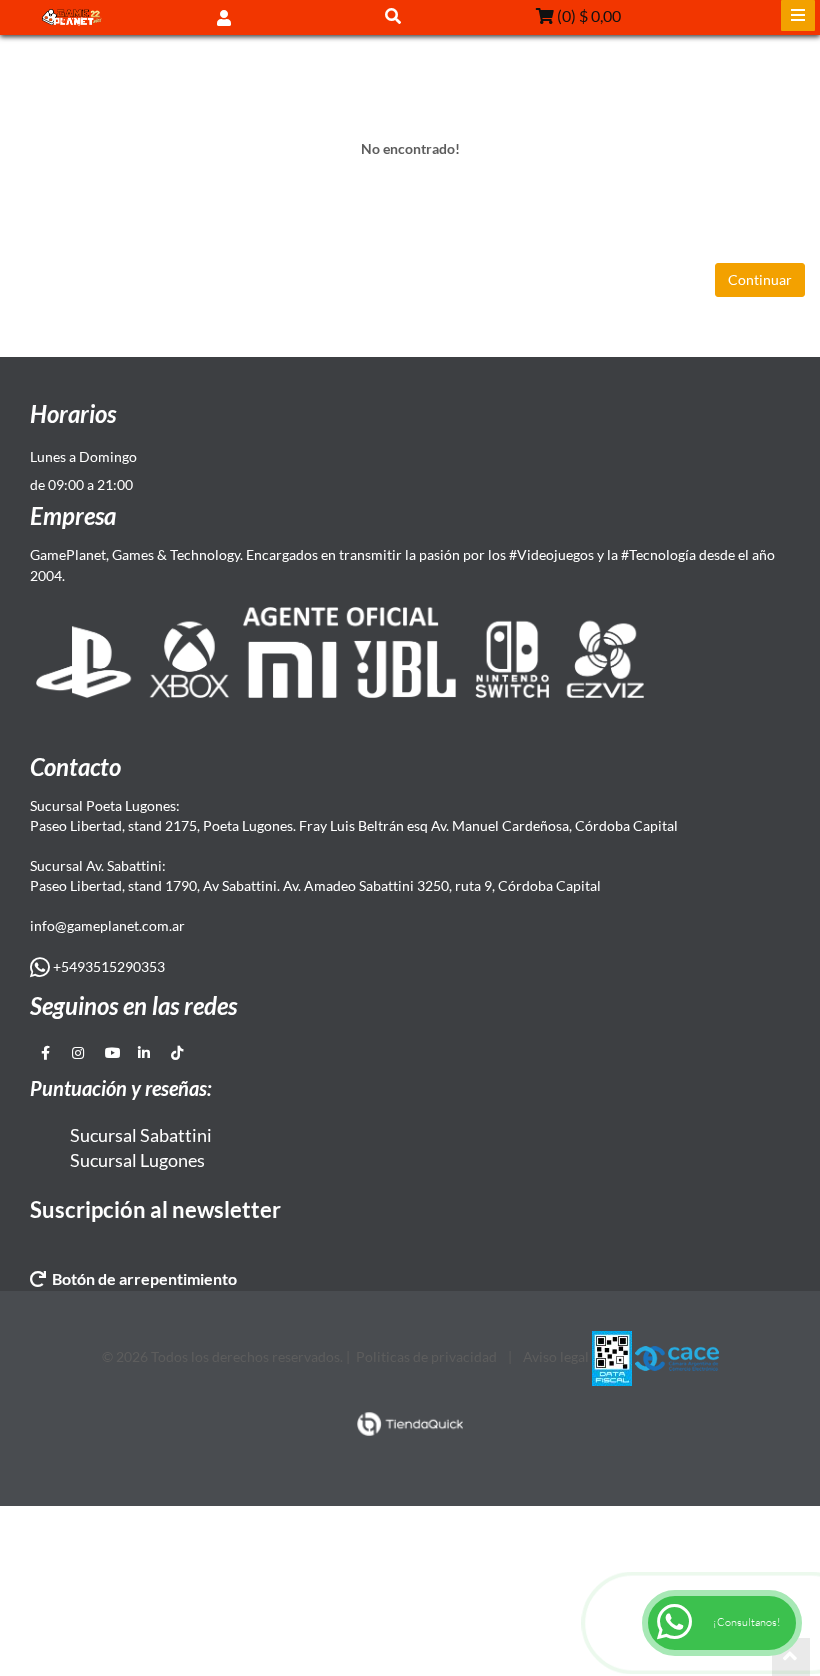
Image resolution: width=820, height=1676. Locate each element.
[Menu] (798, 15)
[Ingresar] (224, 16)
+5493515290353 (107, 966)
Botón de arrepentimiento (141, 1278)
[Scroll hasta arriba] (791, 1657)
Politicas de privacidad (426, 1356)
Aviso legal (556, 1356)
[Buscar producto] (393, 15)
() (587, 15)
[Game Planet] (72, 17)
